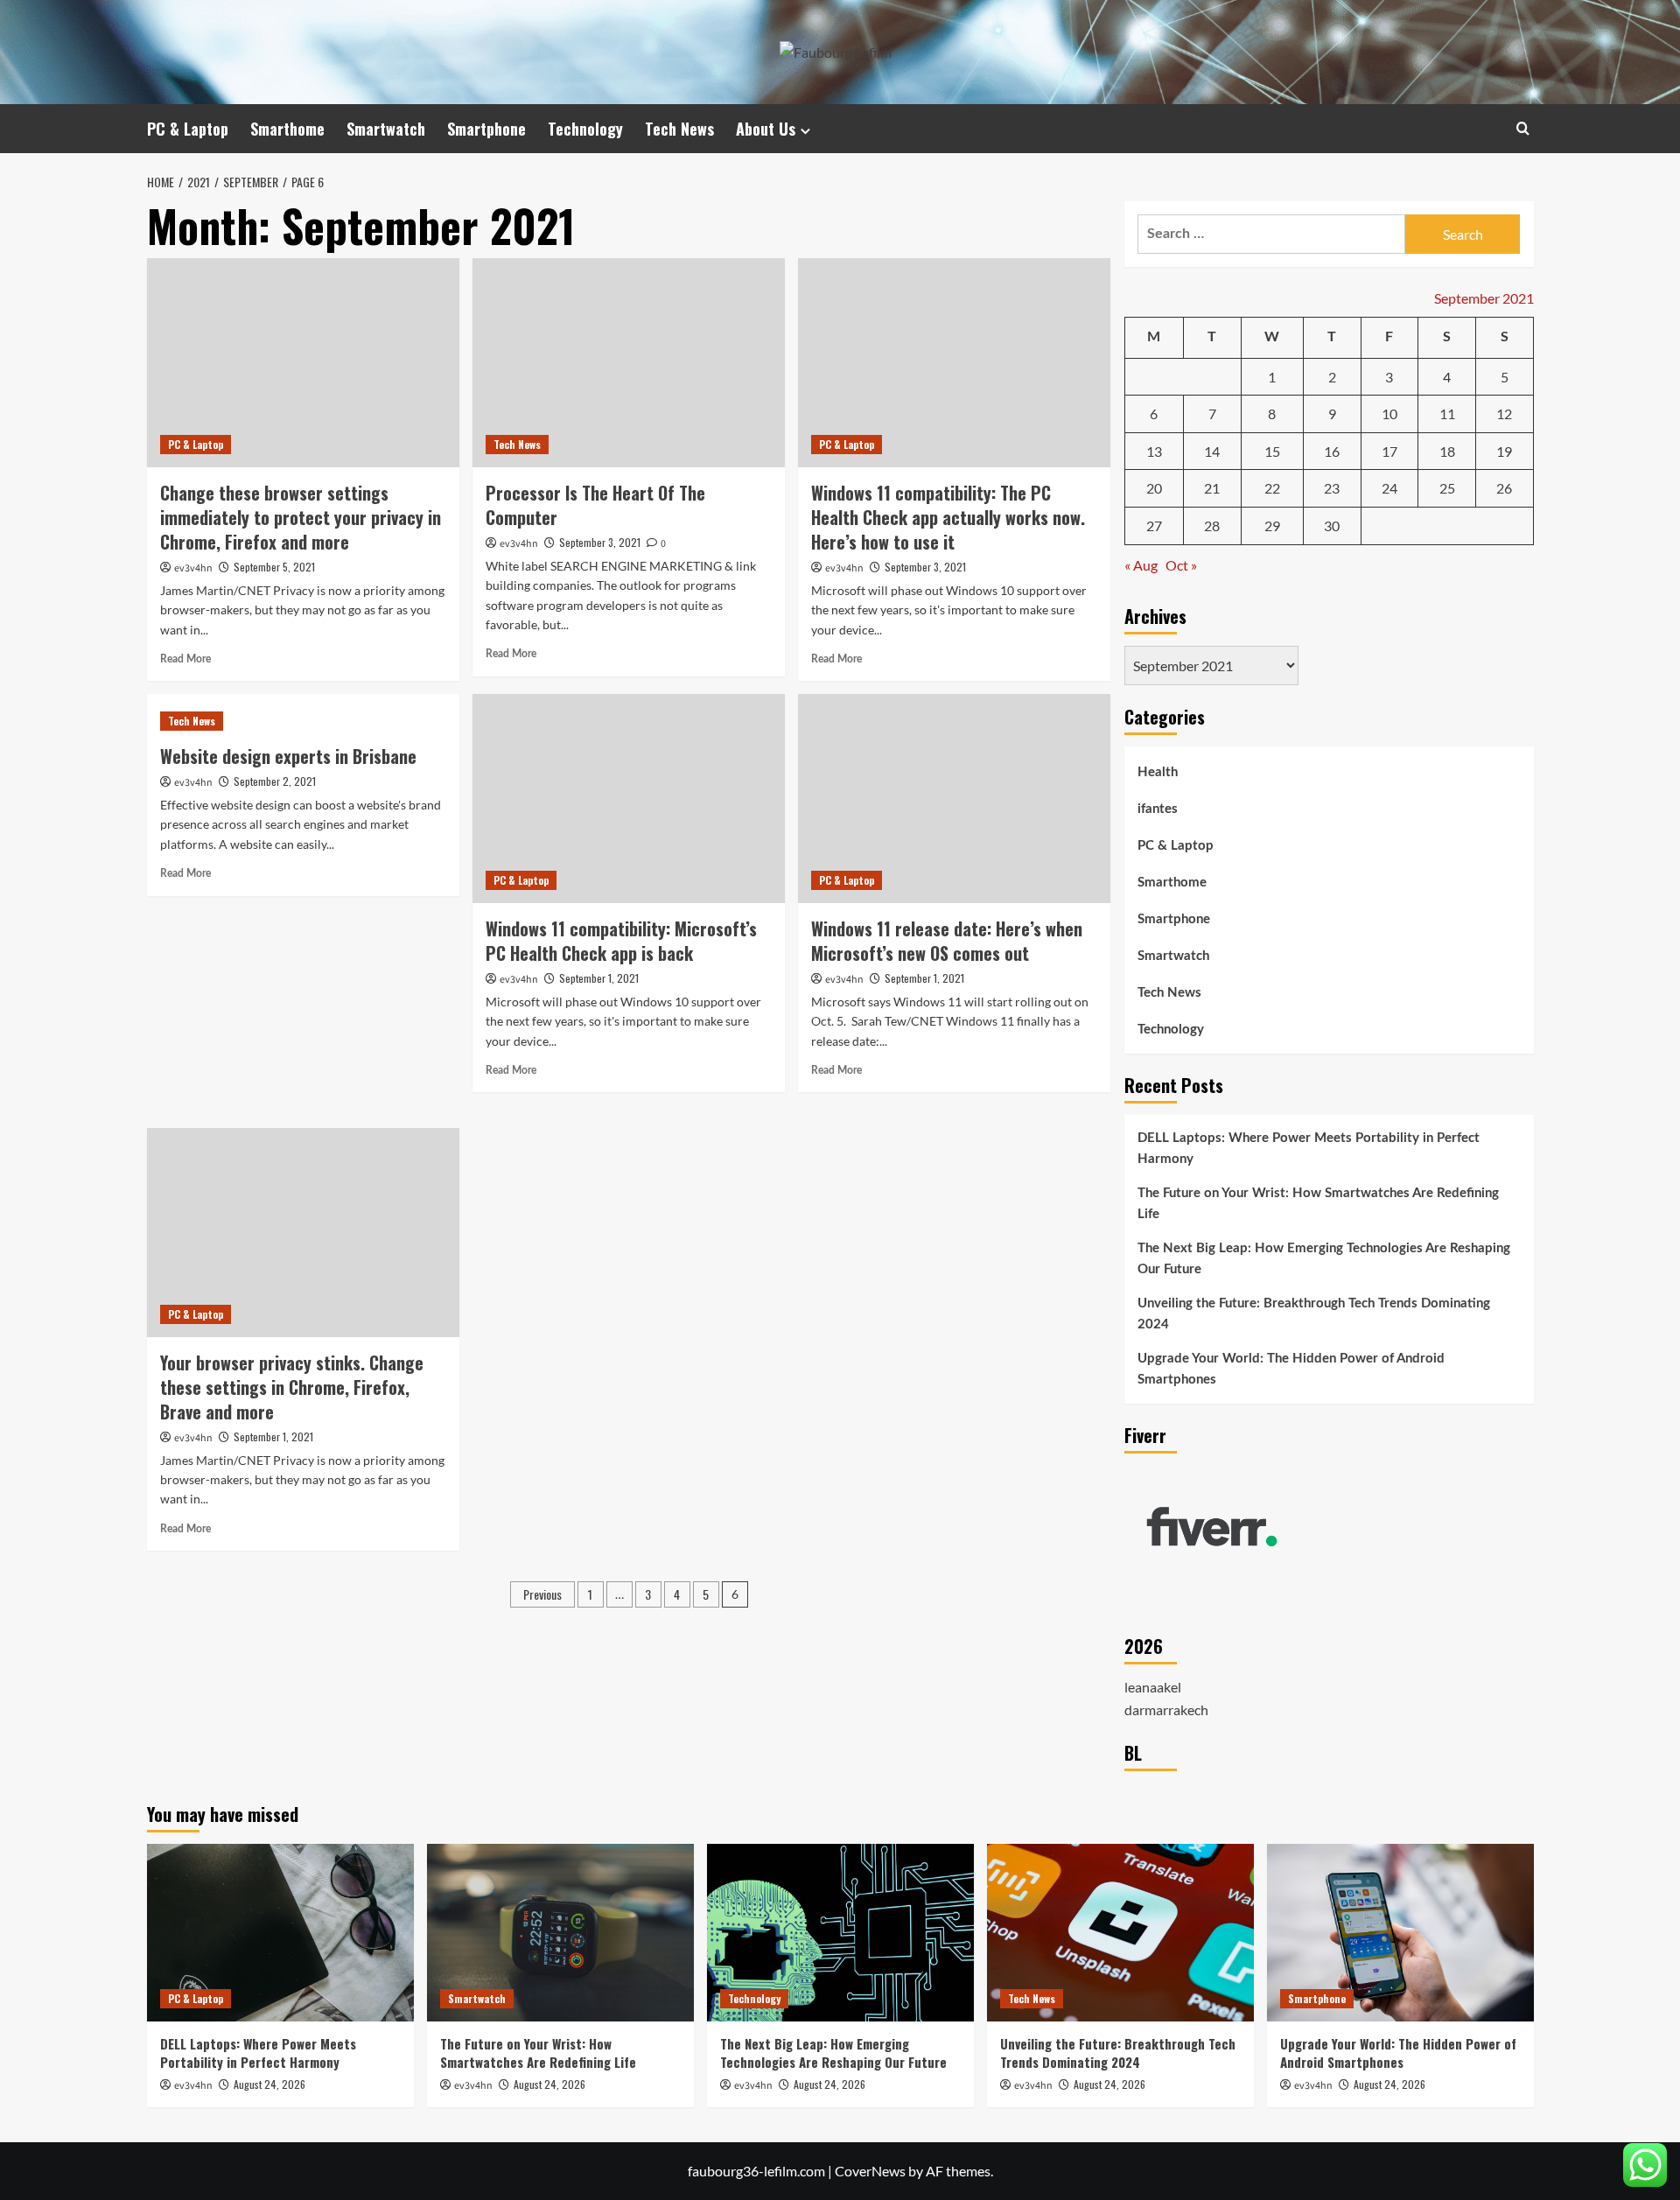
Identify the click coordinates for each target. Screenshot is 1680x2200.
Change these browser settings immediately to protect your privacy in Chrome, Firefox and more (301, 517)
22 (1272, 488)
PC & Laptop (188, 129)
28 (1212, 525)
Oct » (1181, 565)
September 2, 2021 (275, 781)
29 (1272, 525)
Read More (185, 659)
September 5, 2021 (274, 567)
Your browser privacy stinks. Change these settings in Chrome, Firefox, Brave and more (292, 1387)
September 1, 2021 (599, 978)
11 (1447, 413)
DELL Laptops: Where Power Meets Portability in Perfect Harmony (1309, 1149)
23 (1332, 488)
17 (1389, 451)
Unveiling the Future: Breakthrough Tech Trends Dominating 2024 (1314, 1314)
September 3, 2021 (600, 542)
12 (1504, 413)
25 (1447, 488)
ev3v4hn (193, 568)
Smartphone (486, 129)
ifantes (1158, 809)
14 (1212, 451)
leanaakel (1153, 1687)
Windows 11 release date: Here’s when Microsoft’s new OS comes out (947, 941)
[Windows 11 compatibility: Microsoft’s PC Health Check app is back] (629, 798)
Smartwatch (386, 129)
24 (1389, 488)
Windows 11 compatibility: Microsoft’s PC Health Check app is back (621, 941)
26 (1504, 488)
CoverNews (870, 2171)
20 (1154, 488)
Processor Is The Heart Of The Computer (595, 505)
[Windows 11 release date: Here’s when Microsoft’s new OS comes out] (954, 798)
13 (1154, 451)
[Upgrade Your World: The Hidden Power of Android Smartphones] (1400, 1933)
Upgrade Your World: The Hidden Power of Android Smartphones (1291, 1369)
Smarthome (287, 129)
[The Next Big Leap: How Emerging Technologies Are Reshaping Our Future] (840, 1933)
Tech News (679, 129)
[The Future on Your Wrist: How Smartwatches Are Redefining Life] (560, 1933)
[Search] (1523, 128)
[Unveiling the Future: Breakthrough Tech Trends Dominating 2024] (1120, 1933)
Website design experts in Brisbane (288, 756)
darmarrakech (1166, 1710)
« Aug (1141, 565)
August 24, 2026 (269, 2084)
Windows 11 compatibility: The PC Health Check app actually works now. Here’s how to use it (948, 517)
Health (1158, 772)
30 (1332, 525)
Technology (585, 129)
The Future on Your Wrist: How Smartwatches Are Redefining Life (1318, 1204)
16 (1332, 451)
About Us (766, 129)
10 (1389, 413)
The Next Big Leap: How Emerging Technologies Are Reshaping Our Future (1324, 1259)
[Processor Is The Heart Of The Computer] (629, 362)
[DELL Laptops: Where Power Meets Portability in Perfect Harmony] (280, 1933)
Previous (542, 1594)
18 (1447, 451)
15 (1272, 451)
